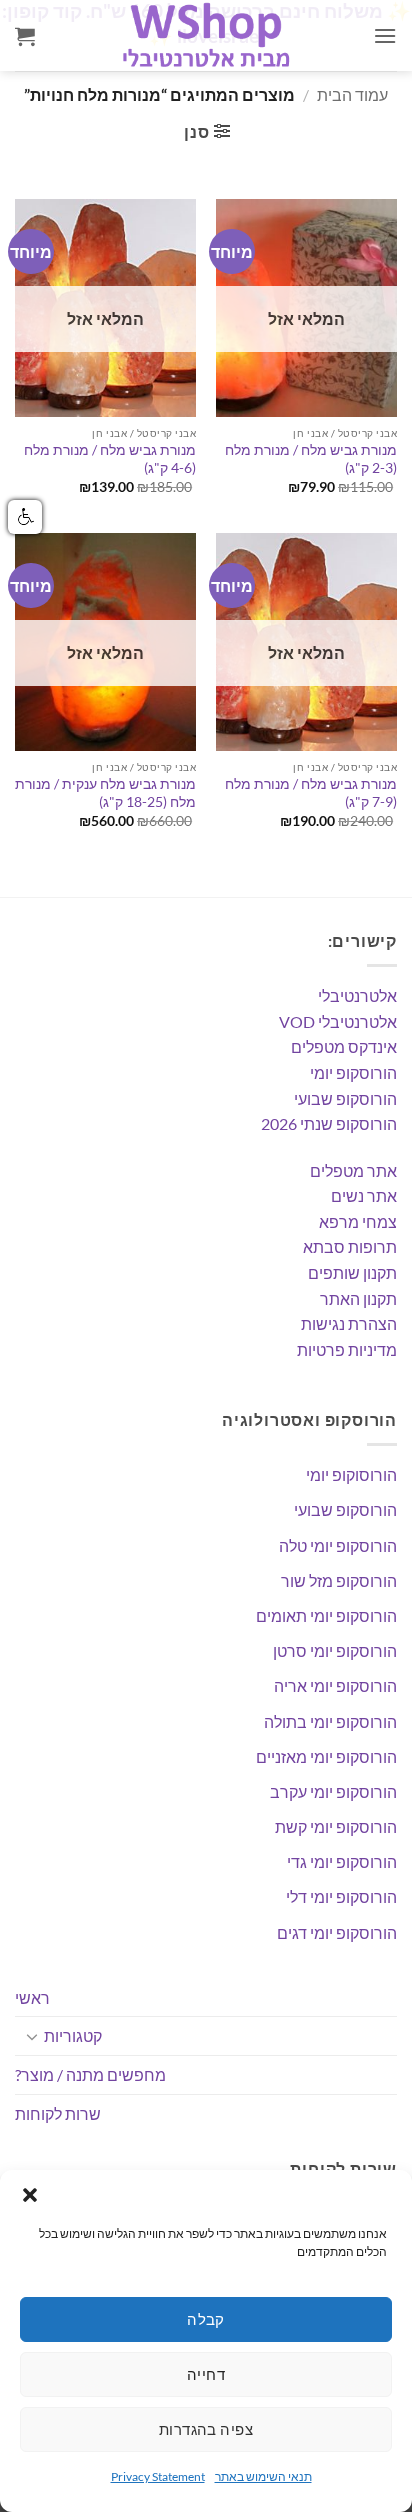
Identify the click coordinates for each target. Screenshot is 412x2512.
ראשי (32, 1997)
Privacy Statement (158, 2476)
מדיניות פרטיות (347, 1349)
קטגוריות (73, 2035)
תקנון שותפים (352, 1272)
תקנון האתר (358, 1298)
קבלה (206, 2319)
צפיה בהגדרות (206, 2429)
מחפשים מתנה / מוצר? (90, 2074)
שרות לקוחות (58, 2113)
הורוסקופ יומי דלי (341, 1896)
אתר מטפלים (353, 1170)
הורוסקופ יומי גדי (342, 1861)
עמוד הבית (352, 94)
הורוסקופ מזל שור (339, 1580)
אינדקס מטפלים (344, 1046)
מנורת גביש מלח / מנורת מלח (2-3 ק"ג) (311, 459)
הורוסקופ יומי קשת (336, 1826)
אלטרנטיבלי (357, 995)
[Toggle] (32, 2036)
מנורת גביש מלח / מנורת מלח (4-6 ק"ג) (110, 459)
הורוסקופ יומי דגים (337, 1932)
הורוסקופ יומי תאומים (326, 1615)
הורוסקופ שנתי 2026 (329, 1123)
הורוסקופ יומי (353, 1072)
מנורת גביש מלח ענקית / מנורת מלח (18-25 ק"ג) (105, 793)
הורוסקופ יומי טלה (338, 1545)
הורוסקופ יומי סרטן (335, 1650)
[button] (30, 2195)
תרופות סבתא (350, 1246)
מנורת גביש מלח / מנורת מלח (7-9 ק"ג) (311, 793)
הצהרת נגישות (349, 1323)
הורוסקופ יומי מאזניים (326, 1756)
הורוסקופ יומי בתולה (330, 1721)
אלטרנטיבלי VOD (338, 1021)
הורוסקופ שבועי (345, 1098)
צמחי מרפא (358, 1221)
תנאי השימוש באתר (263, 2476)
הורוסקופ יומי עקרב (333, 1791)
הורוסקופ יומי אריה (335, 1685)
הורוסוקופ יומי (351, 1474)
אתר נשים (364, 1195)
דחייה (206, 2374)
